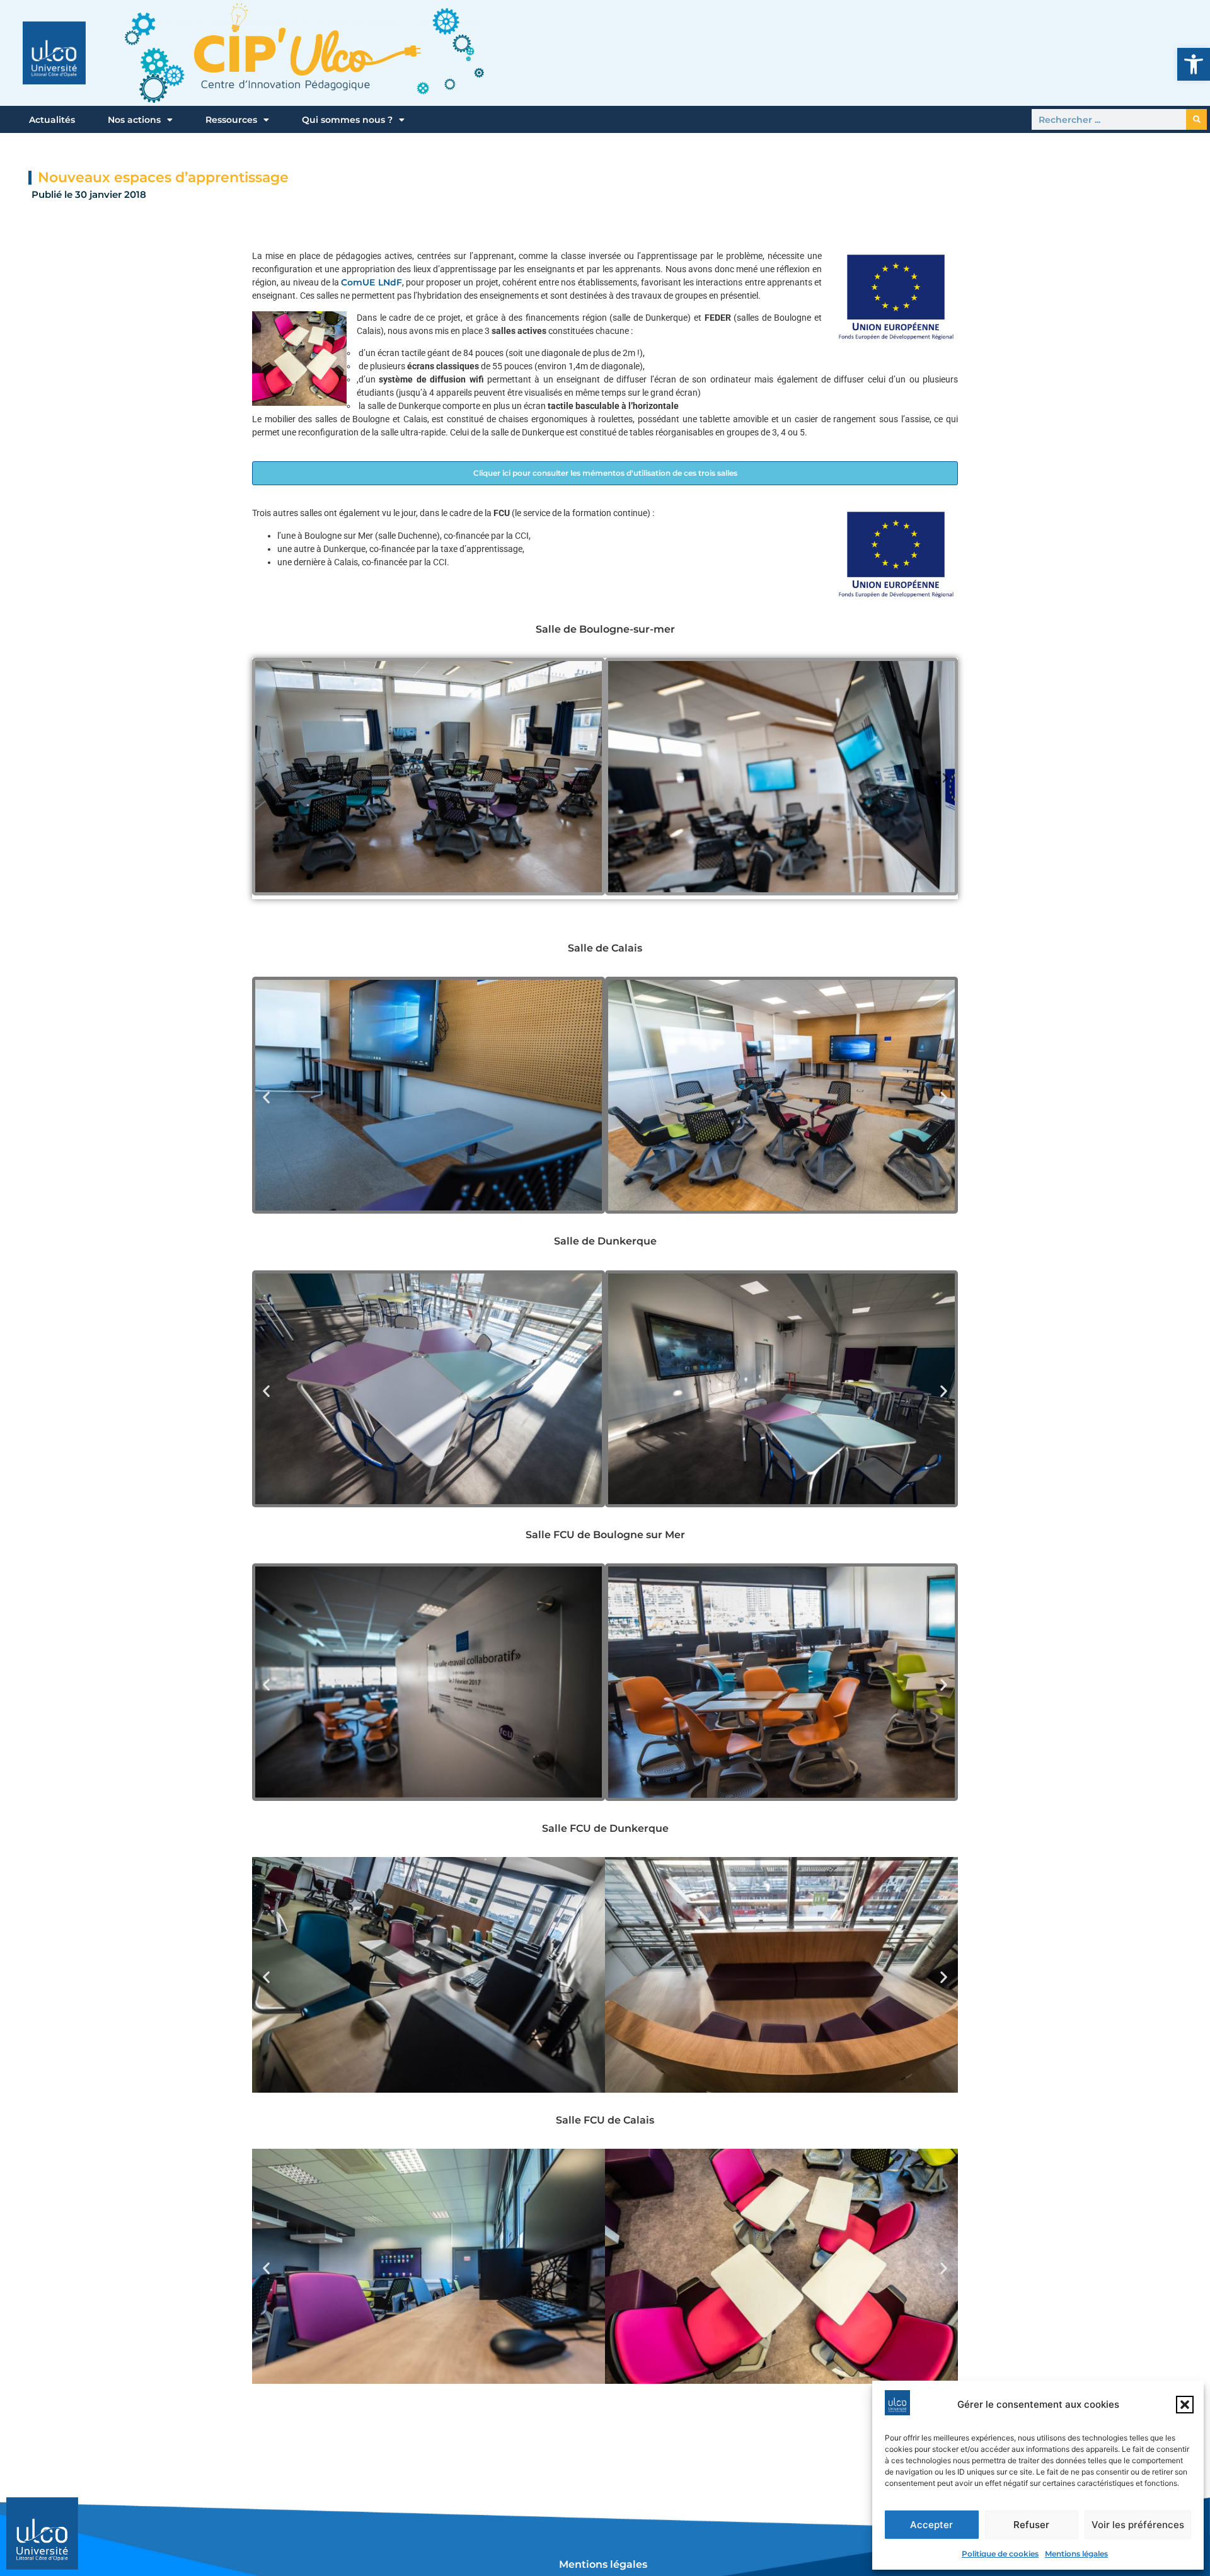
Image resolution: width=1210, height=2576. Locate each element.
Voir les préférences (1138, 2525)
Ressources (231, 120)
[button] (1194, 64)
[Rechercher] (1196, 119)
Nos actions (134, 120)
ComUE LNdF (371, 282)
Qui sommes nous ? (347, 120)
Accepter (931, 2525)
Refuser (1031, 2525)
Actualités (52, 120)
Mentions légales (1076, 2554)
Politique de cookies (1000, 2554)
